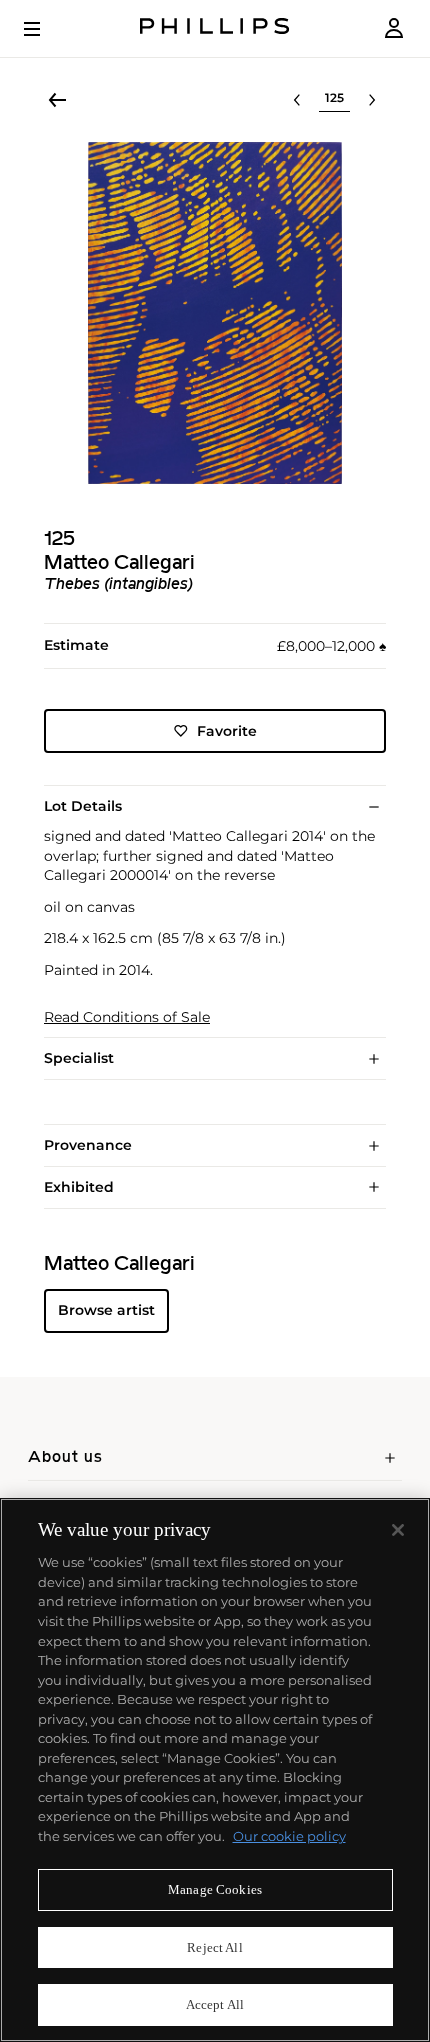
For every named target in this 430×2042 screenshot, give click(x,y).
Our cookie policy (289, 1836)
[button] (215, 313)
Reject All (214, 1947)
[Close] (398, 1530)
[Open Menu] (46, 29)
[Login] (394, 28)
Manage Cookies (215, 1889)
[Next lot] (372, 100)
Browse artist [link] (106, 1310)
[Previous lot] (297, 100)
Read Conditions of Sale (127, 1017)
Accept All (215, 2004)
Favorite (227, 731)
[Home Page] (215, 28)
